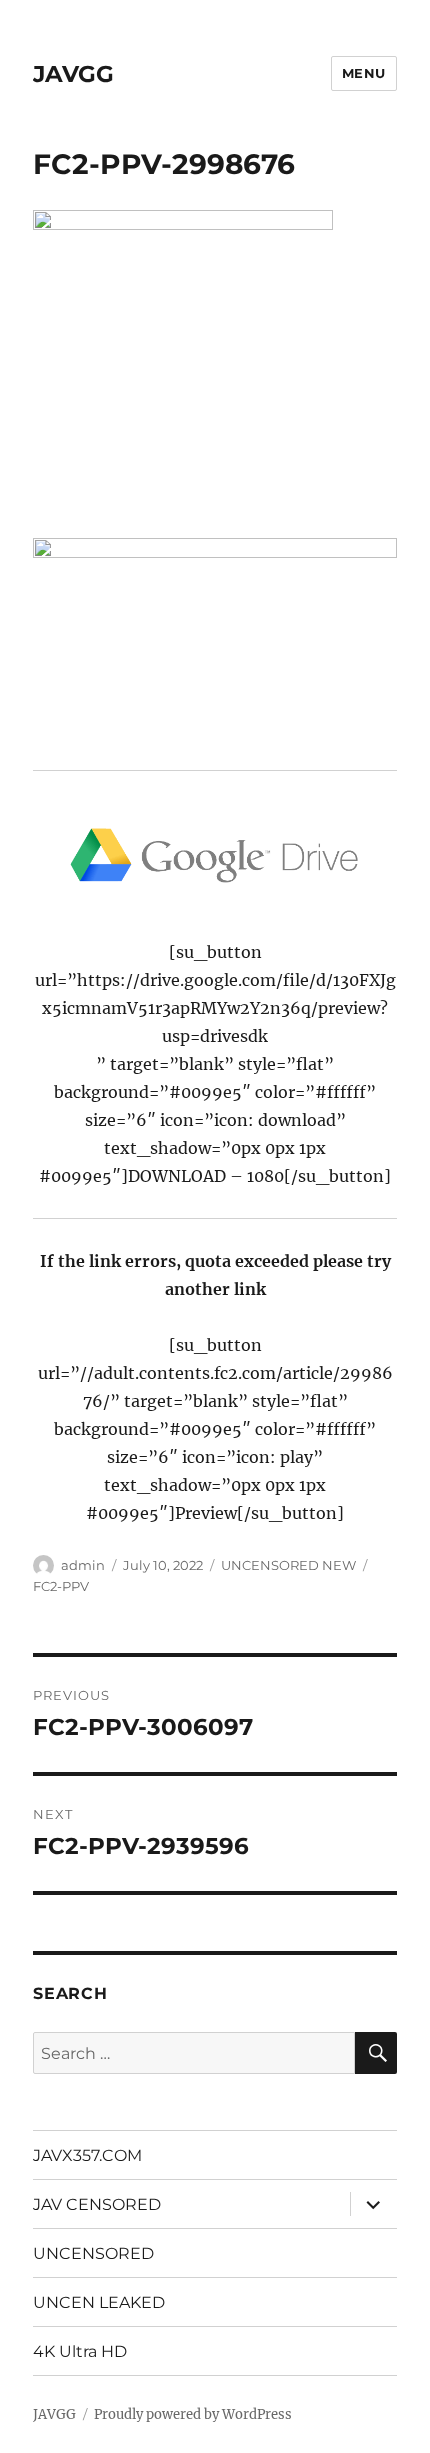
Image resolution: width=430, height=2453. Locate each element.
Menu (364, 73)
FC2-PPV (61, 1586)
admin (83, 1565)
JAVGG (73, 74)
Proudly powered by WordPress (193, 2414)
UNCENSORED (93, 2253)
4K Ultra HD (80, 2351)
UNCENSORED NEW (288, 1565)
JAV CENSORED (97, 2204)
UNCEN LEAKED (99, 2302)
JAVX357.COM (87, 2155)
